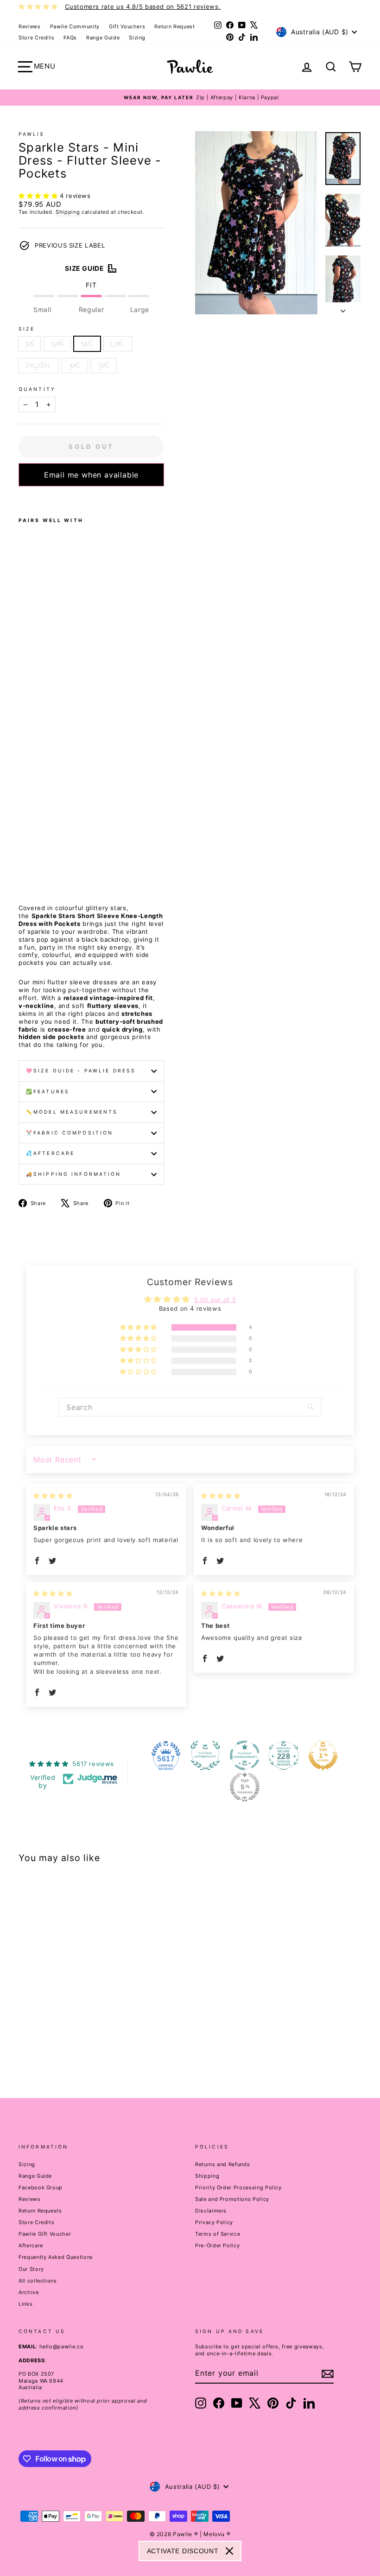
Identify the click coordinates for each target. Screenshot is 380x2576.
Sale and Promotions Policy (232, 2199)
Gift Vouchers (127, 26)
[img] (53, 1496)
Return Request (174, 26)
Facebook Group (41, 2187)
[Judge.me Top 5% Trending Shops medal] (245, 1787)
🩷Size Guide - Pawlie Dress (81, 1071)
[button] (39, 196)
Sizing (137, 38)
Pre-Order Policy (217, 2245)
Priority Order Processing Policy (238, 2187)
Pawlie (32, 134)
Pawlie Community (75, 26)
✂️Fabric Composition (70, 1133)
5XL (104, 365)
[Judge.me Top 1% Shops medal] (323, 1755)
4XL (75, 365)
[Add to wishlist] (21, 498)
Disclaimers (211, 2211)
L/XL (118, 344)
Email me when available (91, 475)
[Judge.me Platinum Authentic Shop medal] (205, 1755)
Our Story (31, 2269)
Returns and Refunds (222, 2164)
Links (25, 2304)
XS (29, 344)
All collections (38, 2281)
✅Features (48, 1092)
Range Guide (103, 38)
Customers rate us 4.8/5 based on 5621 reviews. (143, 6)
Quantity (37, 389)
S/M (57, 344)
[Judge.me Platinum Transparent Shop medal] (245, 1755)
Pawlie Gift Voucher (45, 2234)
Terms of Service (218, 2234)
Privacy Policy (214, 2222)
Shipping (68, 212)
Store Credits (36, 38)
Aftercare (31, 2245)
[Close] (229, 2551)
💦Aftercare (50, 1153)
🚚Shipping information (74, 1174)
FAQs (70, 38)
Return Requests (40, 2211)
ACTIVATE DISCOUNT (183, 2551)
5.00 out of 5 (215, 1300)
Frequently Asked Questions (56, 2257)
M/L (87, 344)
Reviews (30, 26)
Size (27, 329)
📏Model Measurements (72, 1112)
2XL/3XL (38, 365)
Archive (29, 2292)
